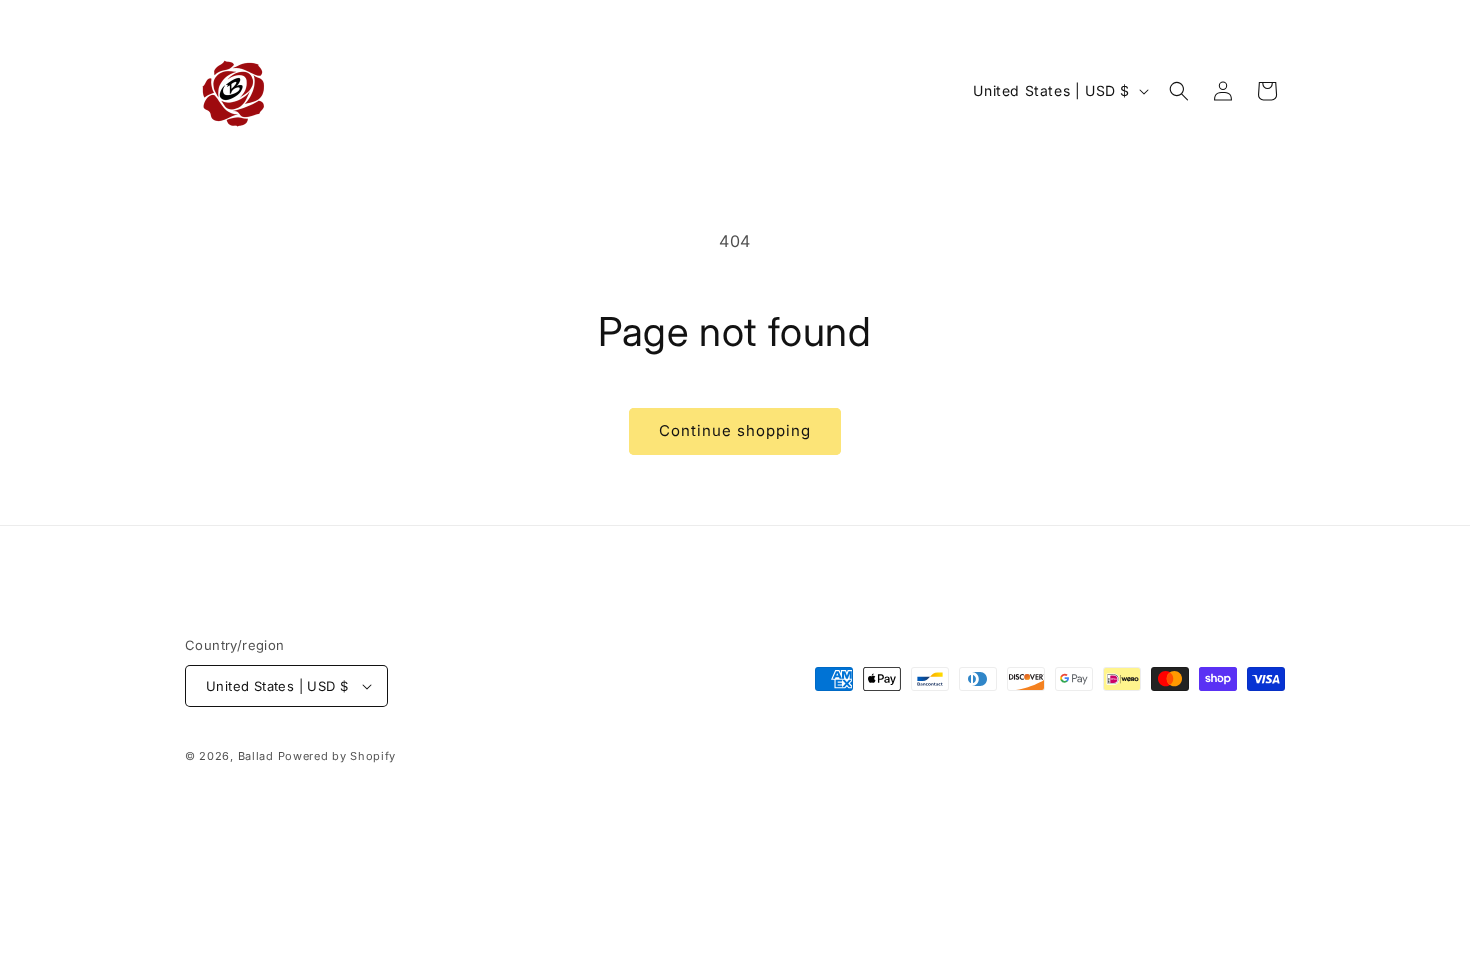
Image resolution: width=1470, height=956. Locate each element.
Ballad (256, 756)
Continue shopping (735, 430)
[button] (1179, 91)
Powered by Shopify (337, 756)
